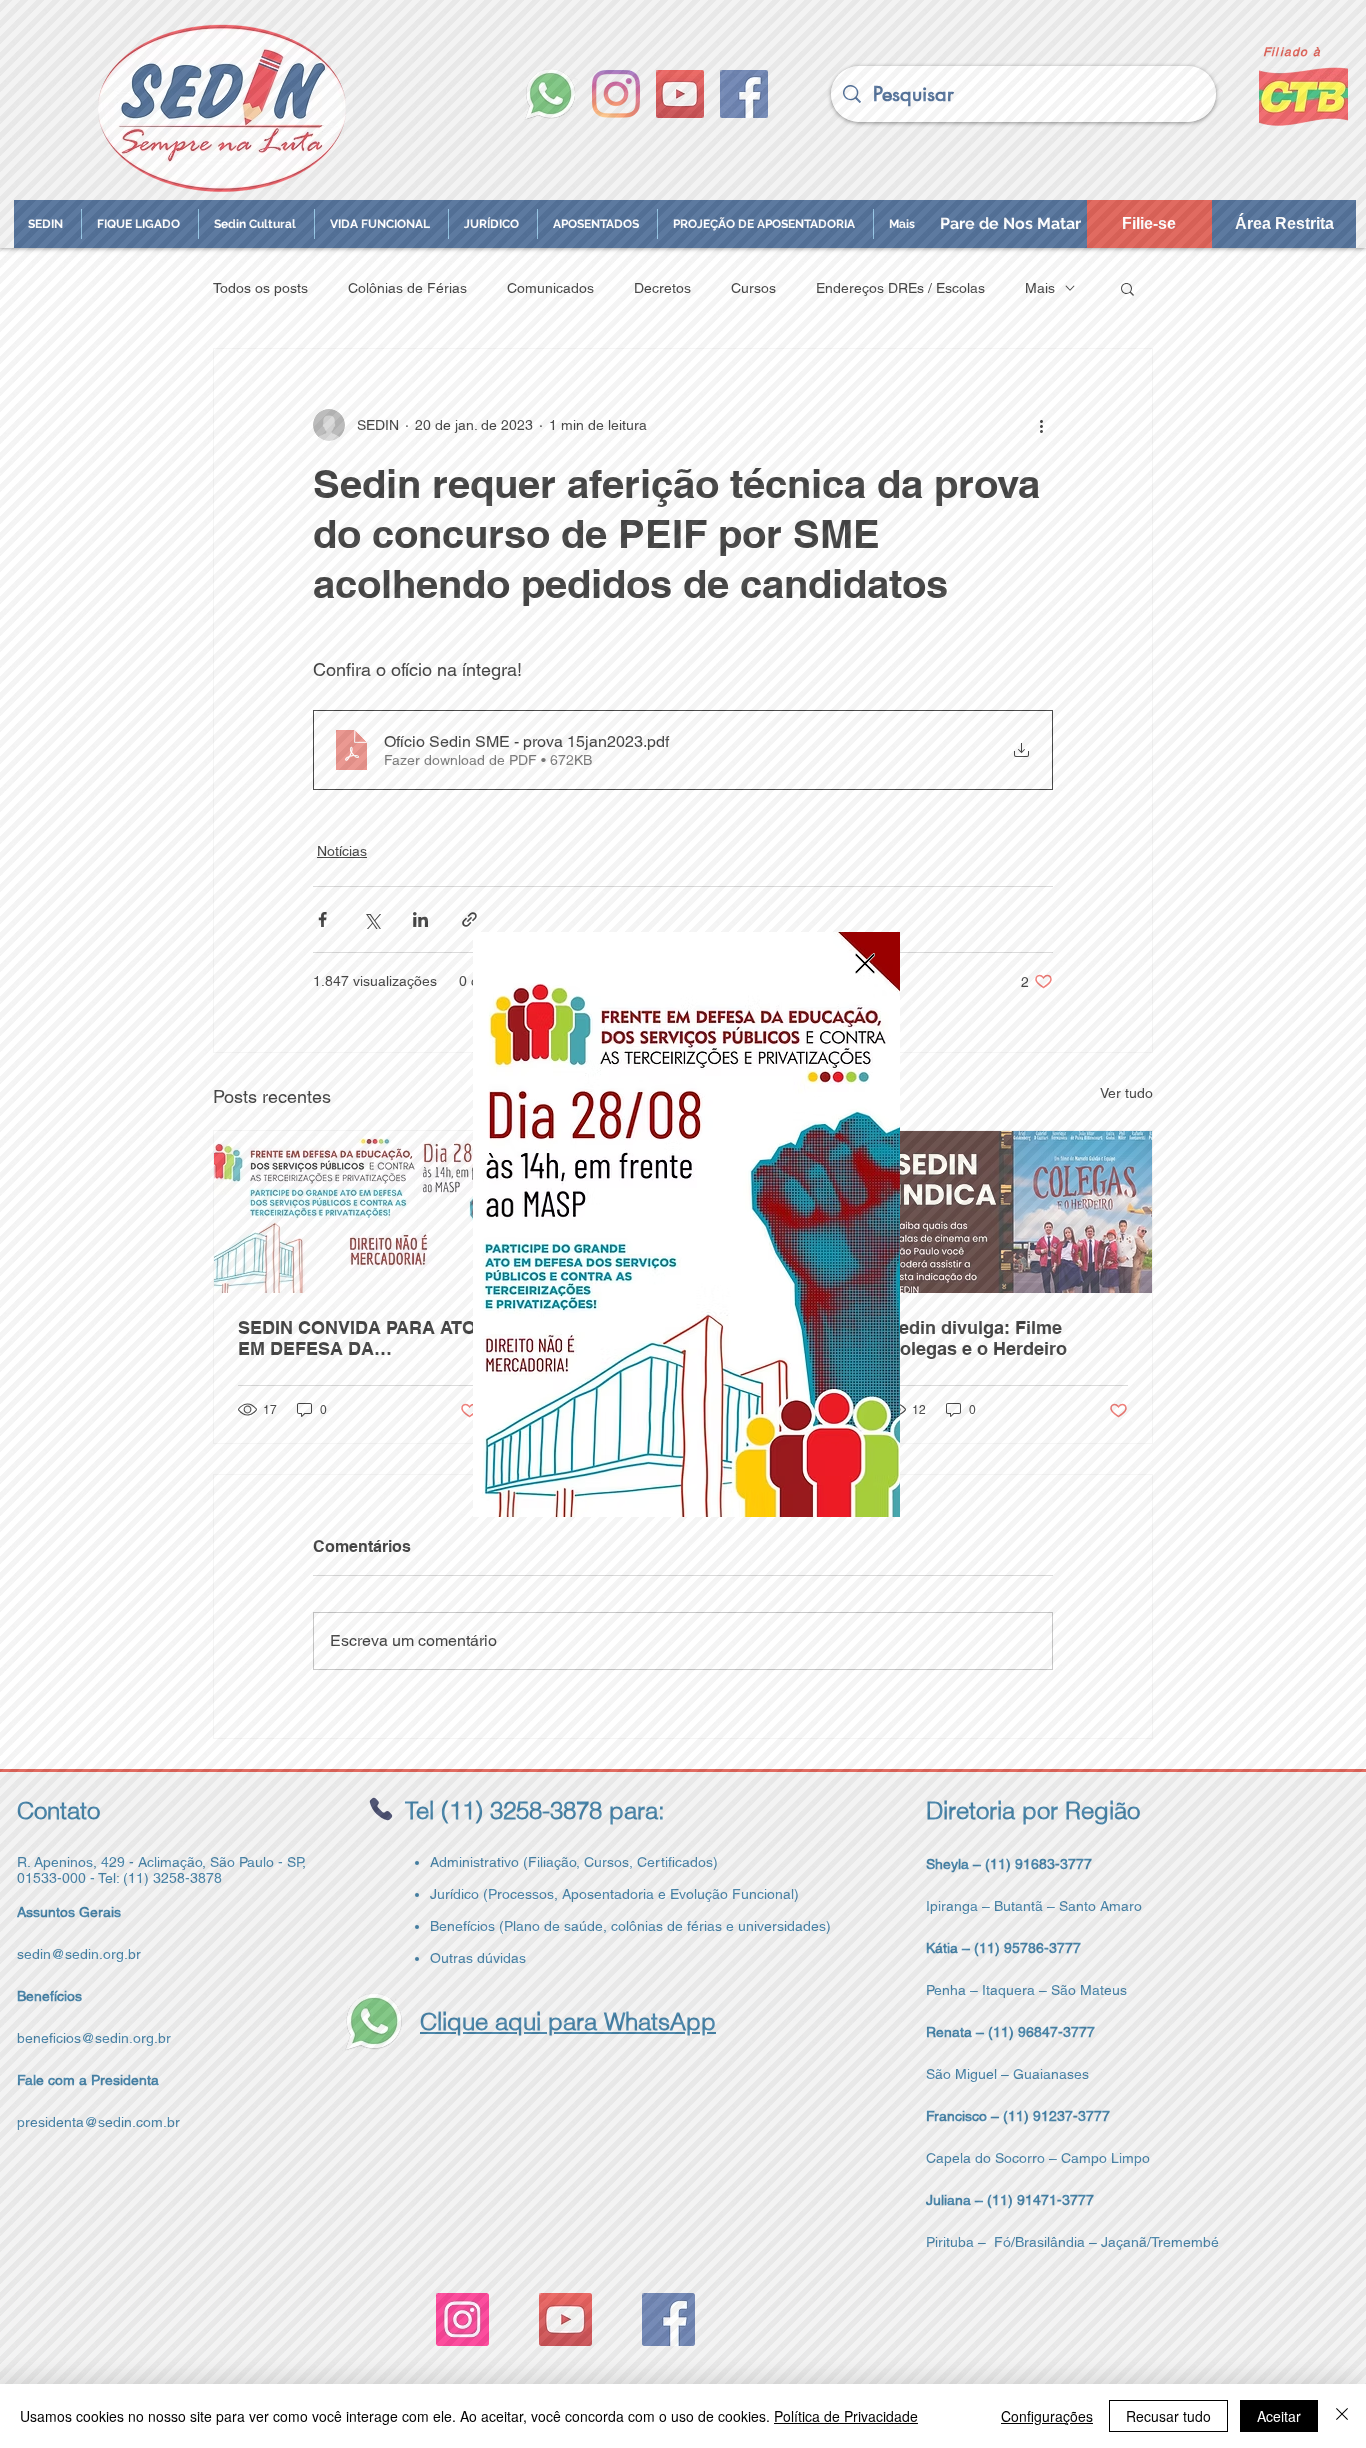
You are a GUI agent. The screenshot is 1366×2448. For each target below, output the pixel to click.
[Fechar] (1342, 2416)
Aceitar (1279, 2416)
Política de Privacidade (846, 2416)
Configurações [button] (1047, 2416)
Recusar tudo (1168, 2416)
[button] (865, 963)
